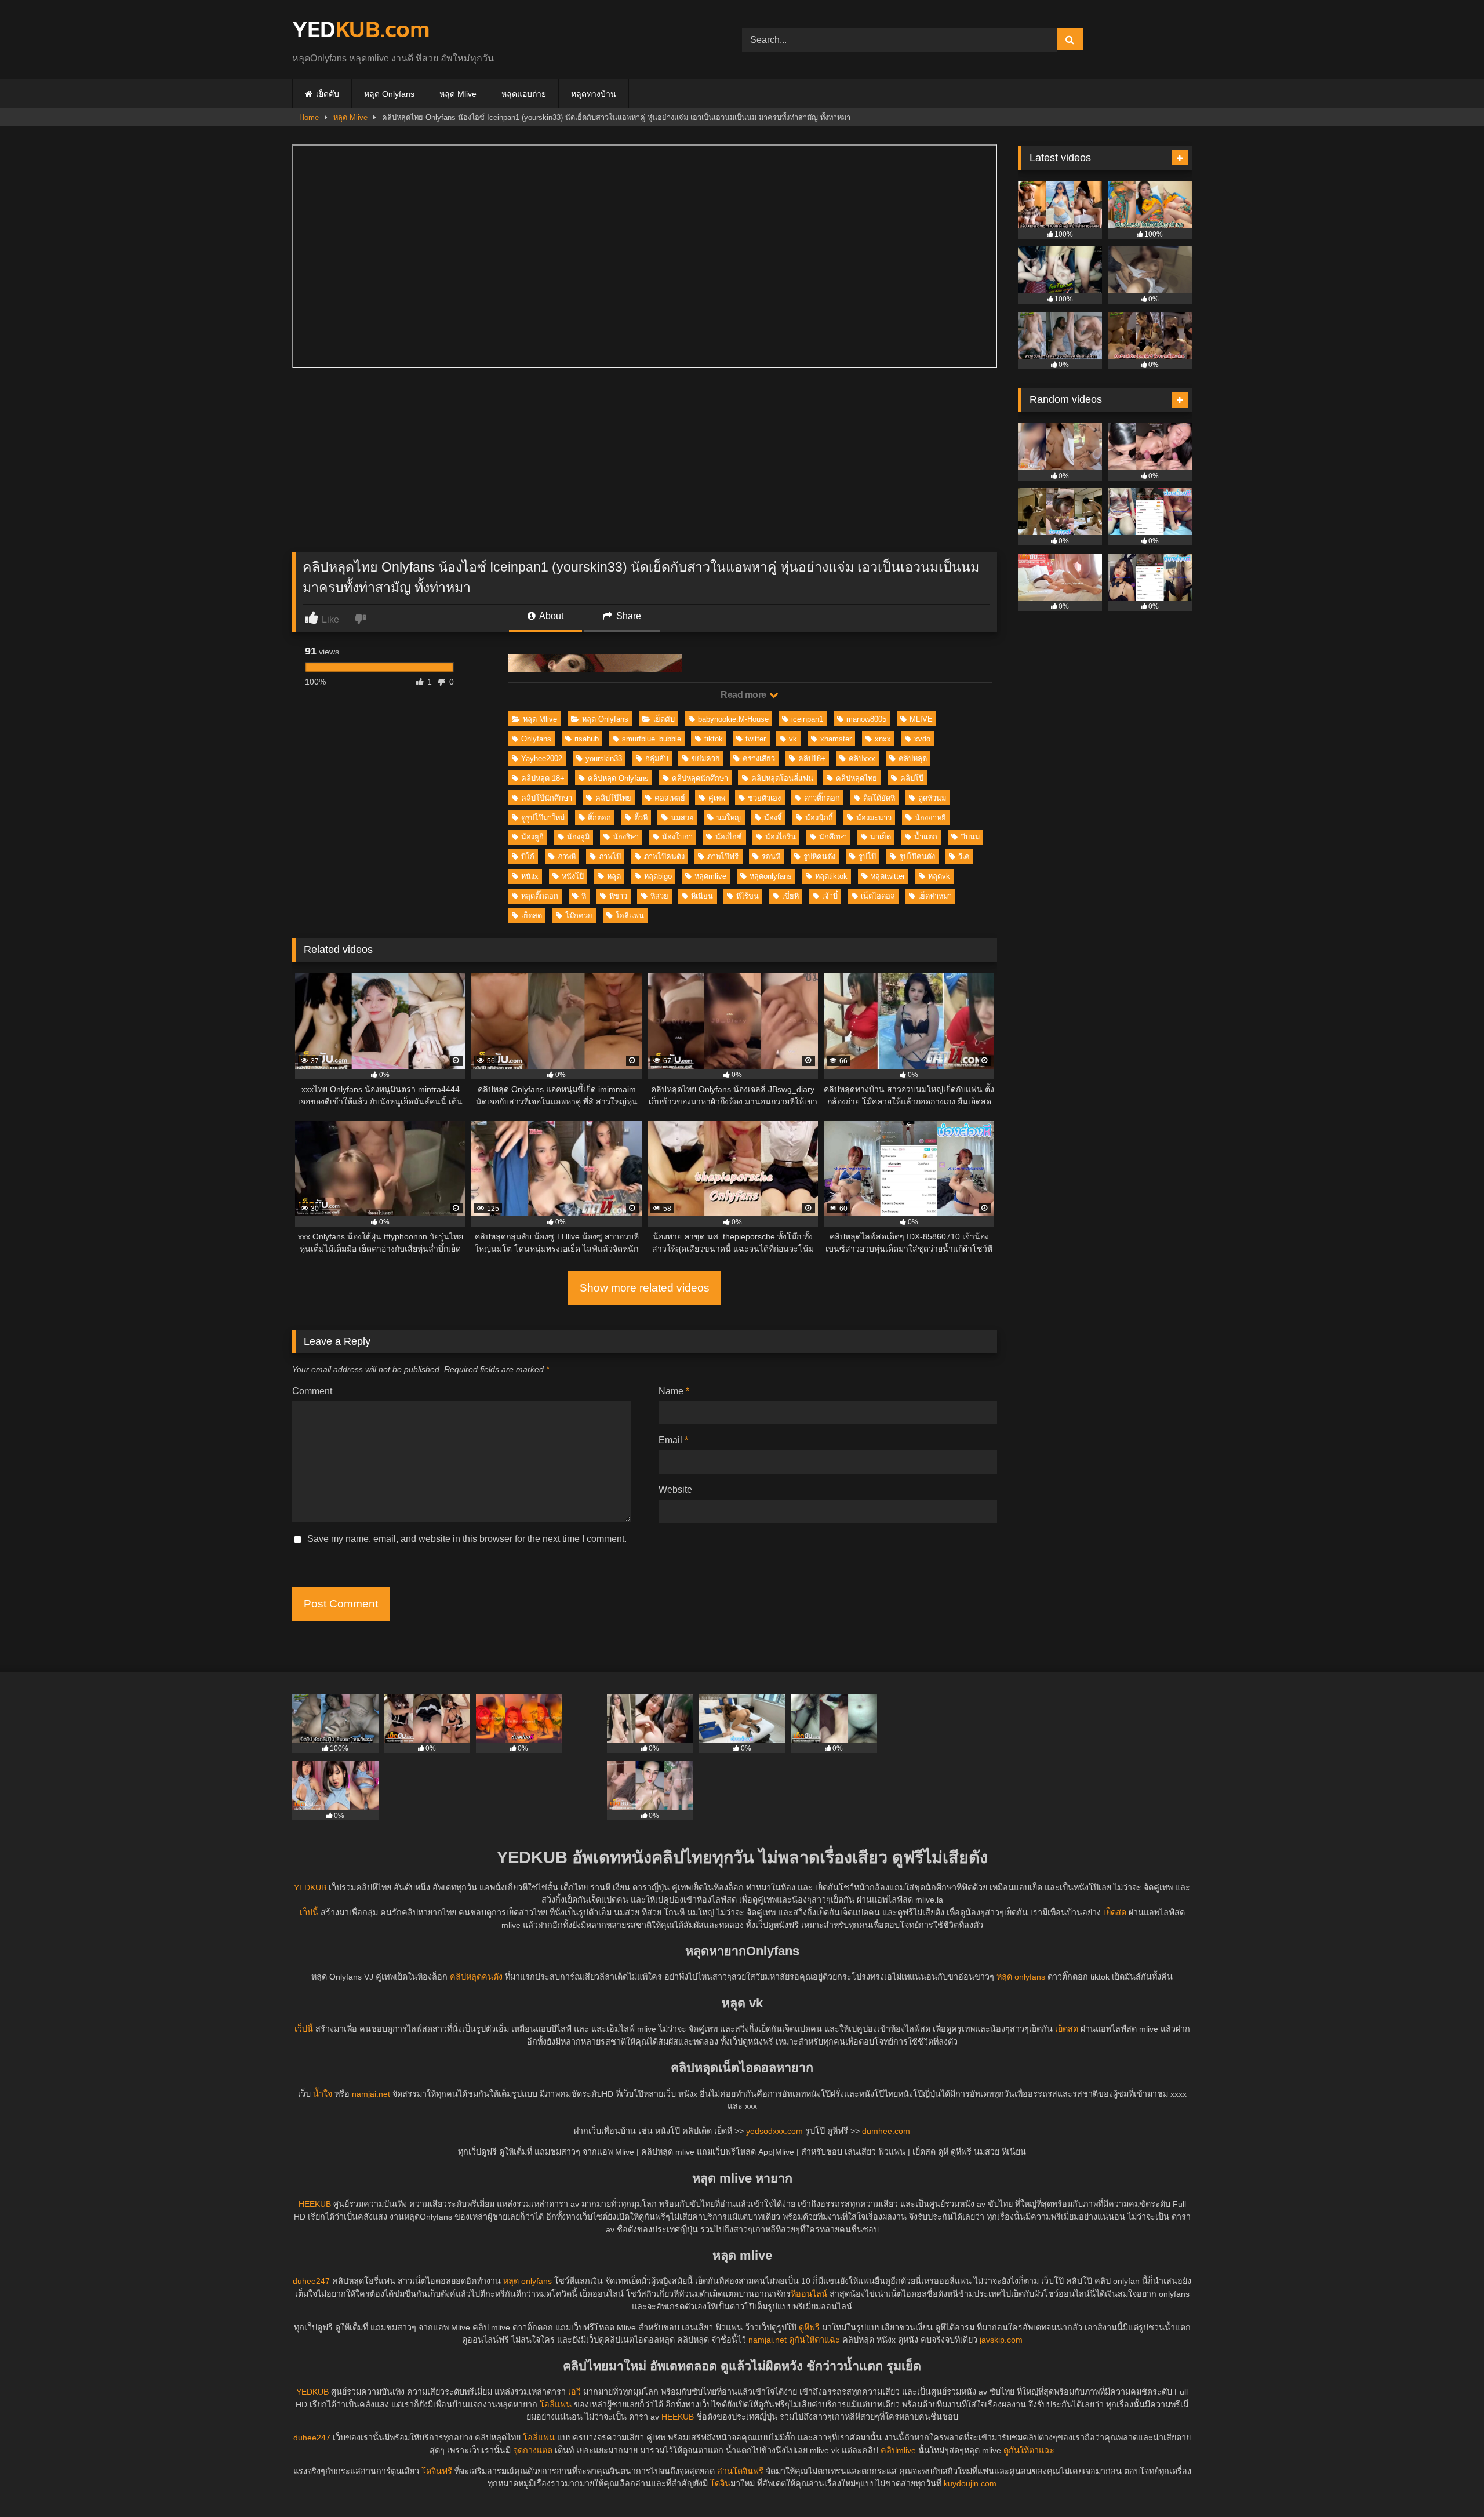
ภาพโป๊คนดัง (664, 856)
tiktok (714, 739)
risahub (587, 739)
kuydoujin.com (970, 2483)
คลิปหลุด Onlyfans (618, 778)
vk (793, 739)
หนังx (530, 876)
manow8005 (866, 719)
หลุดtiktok (831, 876)
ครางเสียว (759, 759)
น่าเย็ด (881, 837)
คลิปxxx (862, 759)
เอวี (574, 2392)
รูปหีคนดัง (819, 856)
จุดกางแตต (533, 2450)
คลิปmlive (898, 2450)
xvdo (922, 739)
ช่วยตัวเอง (764, 798)
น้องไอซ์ (729, 837)
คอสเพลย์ (670, 798)
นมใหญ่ (729, 818)
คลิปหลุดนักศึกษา (700, 778)
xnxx (883, 739)
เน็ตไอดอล (878, 896)
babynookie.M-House (733, 719)
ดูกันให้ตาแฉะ (814, 2340)
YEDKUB (310, 1887)
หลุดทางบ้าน (594, 94)
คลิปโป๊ (912, 778)
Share (628, 616)
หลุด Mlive (458, 94)
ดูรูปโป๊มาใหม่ (543, 818)
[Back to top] (1448, 2483)
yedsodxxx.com (774, 2131)
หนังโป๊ (573, 876)
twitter (756, 739)
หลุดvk (939, 876)
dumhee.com (886, 2131)
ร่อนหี (771, 856)
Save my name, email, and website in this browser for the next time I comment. (467, 1539)
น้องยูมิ (578, 837)
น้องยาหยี (930, 818)
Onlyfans (536, 739)
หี (584, 896)
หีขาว (618, 896)
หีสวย (659, 896)
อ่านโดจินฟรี (740, 2471)
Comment (312, 1391)
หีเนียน (702, 896)
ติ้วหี (641, 818)
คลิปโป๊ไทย (613, 798)
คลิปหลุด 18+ (543, 778)
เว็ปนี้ (309, 1912)
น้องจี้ (773, 818)
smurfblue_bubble (652, 739)
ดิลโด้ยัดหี (879, 798)
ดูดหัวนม (932, 798)
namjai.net (371, 2094)
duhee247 (311, 2281)
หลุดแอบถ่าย (524, 94)
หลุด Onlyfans (389, 94)
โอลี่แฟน (630, 916)
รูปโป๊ (867, 856)
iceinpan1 (807, 719)
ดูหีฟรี (809, 2327)
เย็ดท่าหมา (935, 896)
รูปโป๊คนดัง (917, 856)
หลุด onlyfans (1021, 1977)
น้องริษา (626, 837)
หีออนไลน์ (809, 2294)
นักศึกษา (833, 837)
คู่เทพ (717, 798)
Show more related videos (645, 1288)
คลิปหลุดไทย (856, 778)
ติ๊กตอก (599, 818)
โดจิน (720, 2483)
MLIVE (921, 719)
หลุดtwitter (888, 876)
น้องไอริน (781, 837)
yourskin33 (604, 759)
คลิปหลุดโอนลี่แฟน (782, 778)
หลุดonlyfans (771, 876)
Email (673, 1440)
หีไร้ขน (748, 896)
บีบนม (970, 837)
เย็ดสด (532, 916)
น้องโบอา (677, 837)
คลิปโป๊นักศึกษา (547, 798)
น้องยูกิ (532, 837)
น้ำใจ (323, 2094)
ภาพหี (567, 856)
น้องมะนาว (874, 818)
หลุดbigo (658, 876)
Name (674, 1391)
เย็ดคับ (328, 94)
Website (675, 1490)
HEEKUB (315, 2204)
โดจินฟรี (437, 2471)
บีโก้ (528, 856)
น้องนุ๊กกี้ (819, 818)
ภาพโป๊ (610, 856)
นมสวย (682, 818)
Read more (744, 695)
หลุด (614, 876)
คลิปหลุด (913, 759)
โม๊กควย (579, 916)
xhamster (836, 739)
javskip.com (1001, 2340)
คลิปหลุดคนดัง (476, 1977)
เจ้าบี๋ (830, 896)
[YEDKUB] (361, 30)
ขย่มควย (706, 759)
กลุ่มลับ (657, 759)
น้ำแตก (926, 837)
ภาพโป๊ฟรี (723, 856)
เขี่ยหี (790, 896)
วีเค (964, 856)
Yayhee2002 (542, 759)
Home (309, 117)
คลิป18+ (812, 759)
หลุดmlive (710, 876)
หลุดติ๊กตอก (540, 896)
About (550, 616)
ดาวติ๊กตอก (822, 798)
